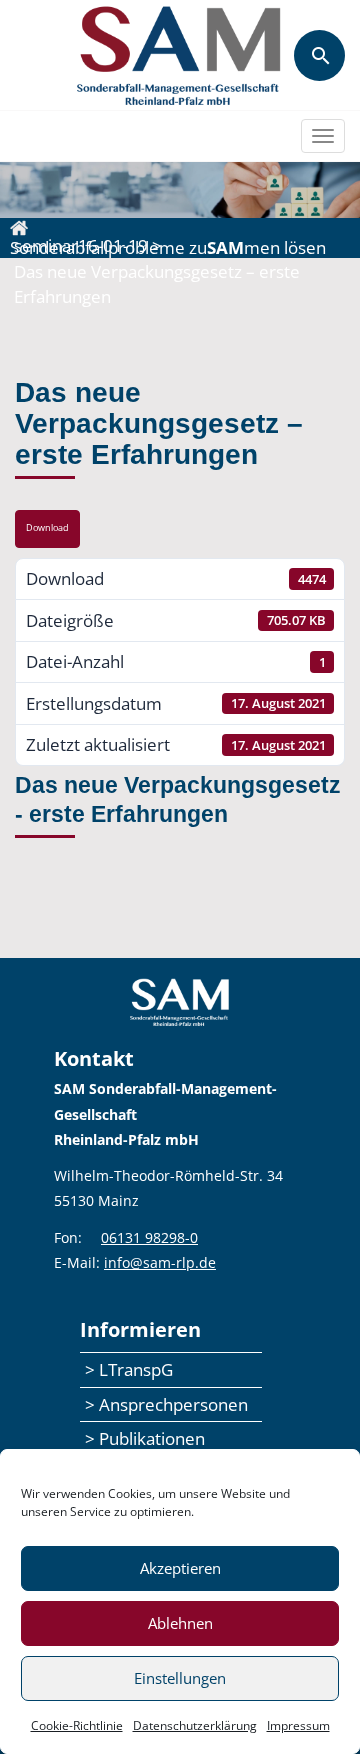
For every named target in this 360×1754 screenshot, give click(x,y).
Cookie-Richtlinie (77, 1725)
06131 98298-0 (149, 1237)
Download (47, 528)
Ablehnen (180, 1623)
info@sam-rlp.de (160, 1262)
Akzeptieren (180, 1568)
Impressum (298, 1725)
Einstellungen (180, 1678)
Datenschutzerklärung (195, 1725)
